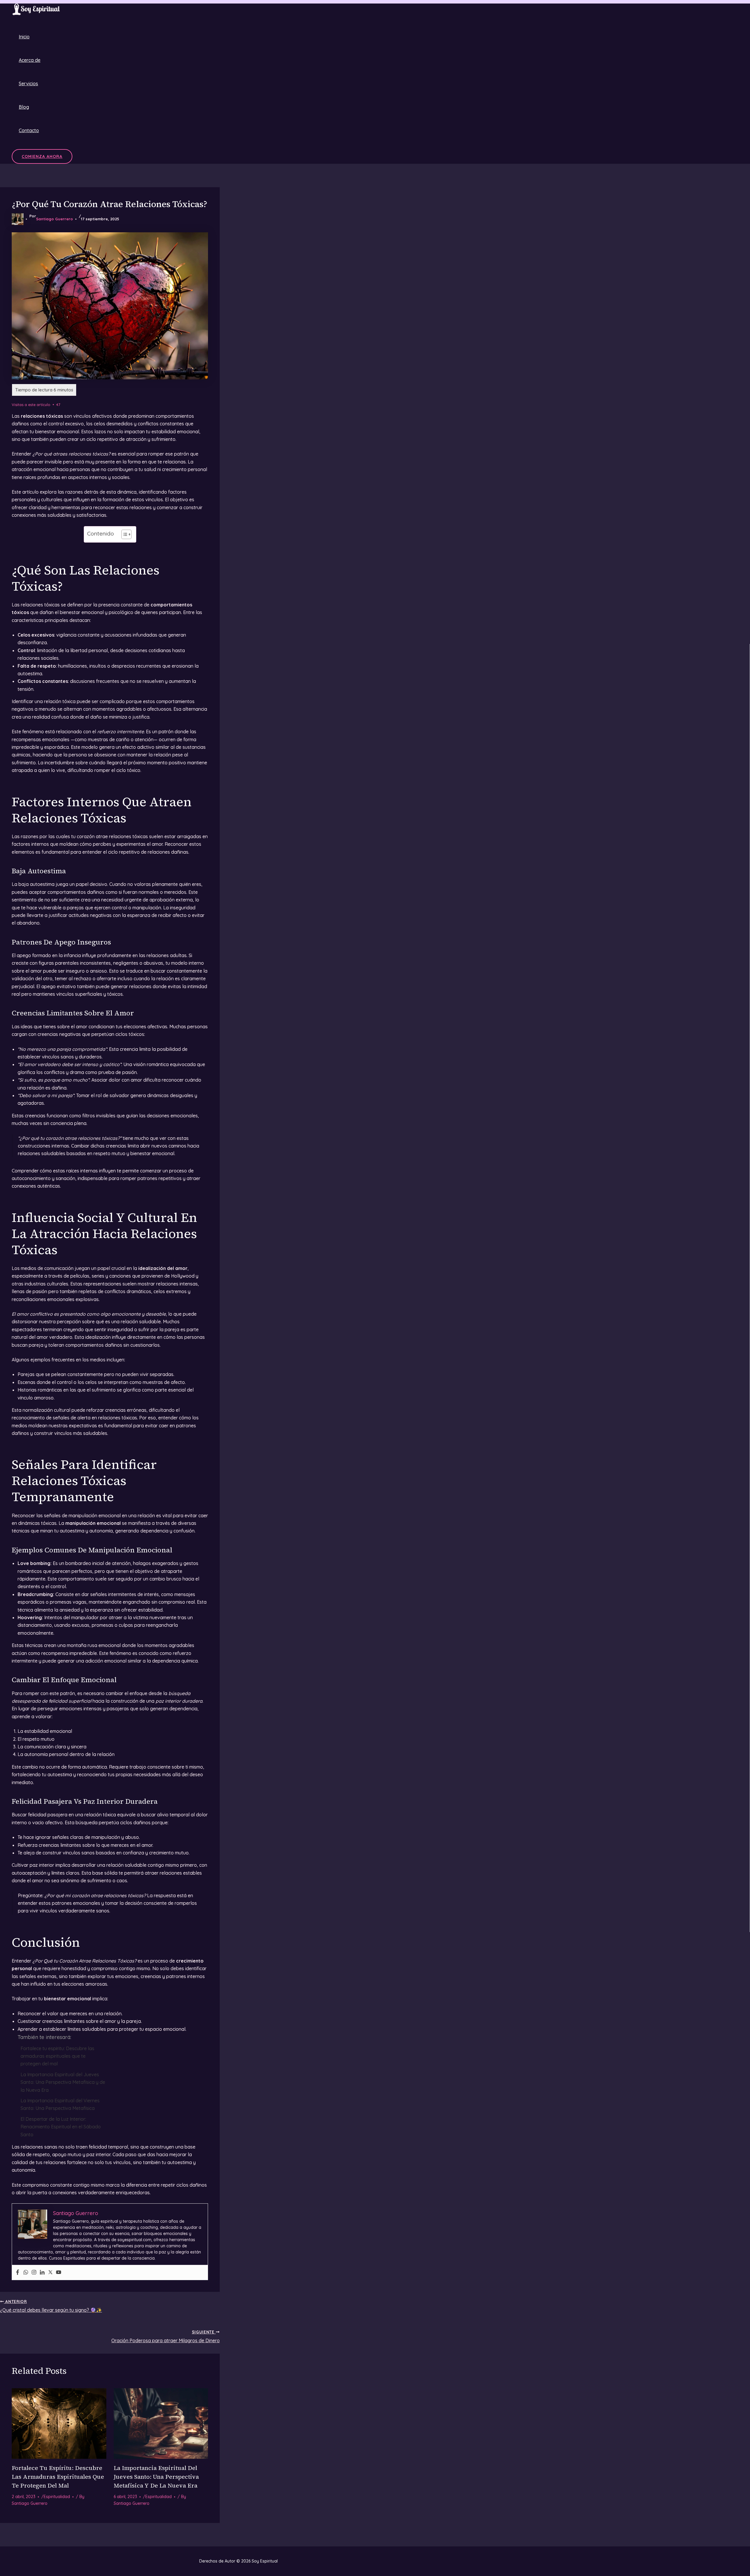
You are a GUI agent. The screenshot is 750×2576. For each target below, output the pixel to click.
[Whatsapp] (26, 2272)
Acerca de (30, 60)
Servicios (28, 83)
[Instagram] (34, 2272)
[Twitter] (50, 2272)
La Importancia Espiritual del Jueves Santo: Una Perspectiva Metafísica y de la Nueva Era (63, 2082)
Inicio (24, 37)
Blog (24, 107)
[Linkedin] (42, 2272)
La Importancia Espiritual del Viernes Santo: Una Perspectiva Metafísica (60, 2104)
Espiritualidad (57, 2497)
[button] (42, 156)
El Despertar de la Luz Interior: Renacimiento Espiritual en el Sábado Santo (61, 2127)
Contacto (29, 130)
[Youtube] (59, 2272)
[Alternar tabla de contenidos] (123, 534)
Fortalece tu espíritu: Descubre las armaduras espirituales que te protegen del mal (57, 2056)
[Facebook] (18, 2272)
